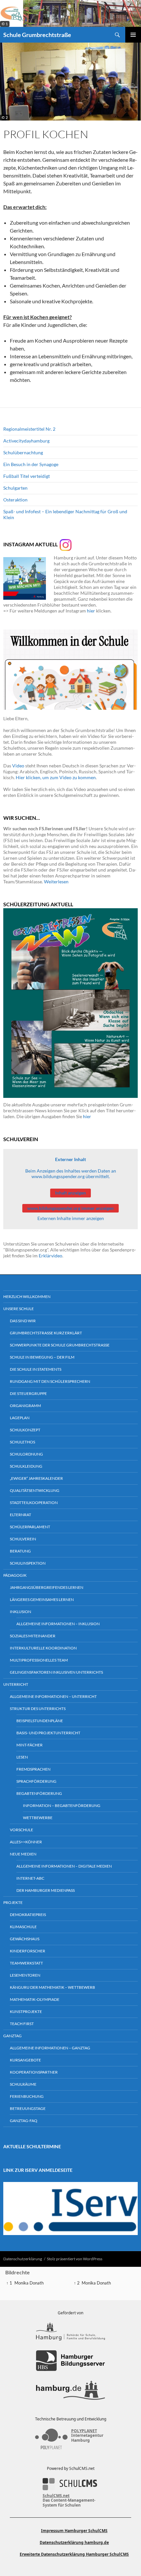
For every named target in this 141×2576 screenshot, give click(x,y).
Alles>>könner (26, 1842)
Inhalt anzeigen (70, 1193)
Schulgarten (15, 488)
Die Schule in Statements (36, 1369)
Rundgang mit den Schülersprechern (50, 1381)
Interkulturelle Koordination (43, 1648)
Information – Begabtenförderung (62, 1805)
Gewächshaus (25, 1939)
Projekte (13, 1902)
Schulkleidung (26, 1466)
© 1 (5, 24)
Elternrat (20, 1515)
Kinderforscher (28, 1951)
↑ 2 (77, 2283)
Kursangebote (25, 2060)
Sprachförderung (36, 1781)
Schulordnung (26, 1454)
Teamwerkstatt (26, 1963)
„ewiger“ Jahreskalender (36, 1478)
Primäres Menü (133, 35)
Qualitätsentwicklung (35, 1490)
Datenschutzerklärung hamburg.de (74, 2542)
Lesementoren (25, 1975)
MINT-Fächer (30, 1745)
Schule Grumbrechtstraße (37, 35)
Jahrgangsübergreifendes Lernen (47, 1587)
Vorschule (21, 1830)
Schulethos (22, 1442)
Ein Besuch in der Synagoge (31, 464)
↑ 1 (9, 2283)
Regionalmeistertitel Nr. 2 (29, 429)
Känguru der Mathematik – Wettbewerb (52, 1987)
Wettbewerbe (38, 1818)
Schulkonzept (25, 1430)
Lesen (22, 1757)
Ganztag (12, 2036)
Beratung (20, 1551)
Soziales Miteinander (33, 1636)
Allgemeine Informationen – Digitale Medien (64, 1866)
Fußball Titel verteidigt (27, 476)
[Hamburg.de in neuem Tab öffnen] (70, 2390)
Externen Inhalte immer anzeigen (71, 1218)
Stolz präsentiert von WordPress (75, 2259)
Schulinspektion (28, 1563)
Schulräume (23, 2084)
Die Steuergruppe (28, 1393)
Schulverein (23, 1539)
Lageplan (20, 1418)
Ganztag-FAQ (24, 2121)
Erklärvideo (50, 1256)
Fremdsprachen (33, 1769)
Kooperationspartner (34, 2072)
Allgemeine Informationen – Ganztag (50, 2048)
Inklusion (20, 1612)
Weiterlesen (56, 882)
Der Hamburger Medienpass (46, 1890)
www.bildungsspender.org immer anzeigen (70, 1208)
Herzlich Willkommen (27, 1297)
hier (91, 611)
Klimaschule (23, 1927)
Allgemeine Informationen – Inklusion (58, 1624)
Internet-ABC (30, 1878)
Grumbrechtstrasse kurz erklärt (46, 1333)
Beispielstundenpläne (40, 1721)
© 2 (5, 117)
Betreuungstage (28, 2108)
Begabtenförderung (39, 1793)
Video (18, 766)
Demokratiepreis (28, 1915)
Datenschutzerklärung (23, 2259)
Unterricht (16, 1684)
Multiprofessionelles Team (39, 1660)
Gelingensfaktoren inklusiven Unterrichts (56, 1672)
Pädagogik (15, 1575)
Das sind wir (23, 1321)
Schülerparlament (30, 1527)
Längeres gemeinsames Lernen (42, 1599)
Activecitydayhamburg (26, 441)
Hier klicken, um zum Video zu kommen (56, 777)
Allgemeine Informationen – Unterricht (53, 1696)
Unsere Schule (19, 1309)
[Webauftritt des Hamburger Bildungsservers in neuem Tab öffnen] (70, 2361)
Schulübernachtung (23, 452)
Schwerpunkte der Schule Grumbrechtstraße (60, 1345)
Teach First (22, 2024)
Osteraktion (15, 500)
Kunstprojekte (26, 2012)
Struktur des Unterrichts (38, 1709)
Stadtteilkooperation (34, 1503)
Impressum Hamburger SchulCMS (74, 2531)
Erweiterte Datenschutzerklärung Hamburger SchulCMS (74, 2554)
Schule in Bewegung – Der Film (42, 1357)
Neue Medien (23, 1854)
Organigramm (25, 1406)
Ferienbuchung (27, 2096)
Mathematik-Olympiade (35, 1999)
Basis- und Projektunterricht (48, 1733)
